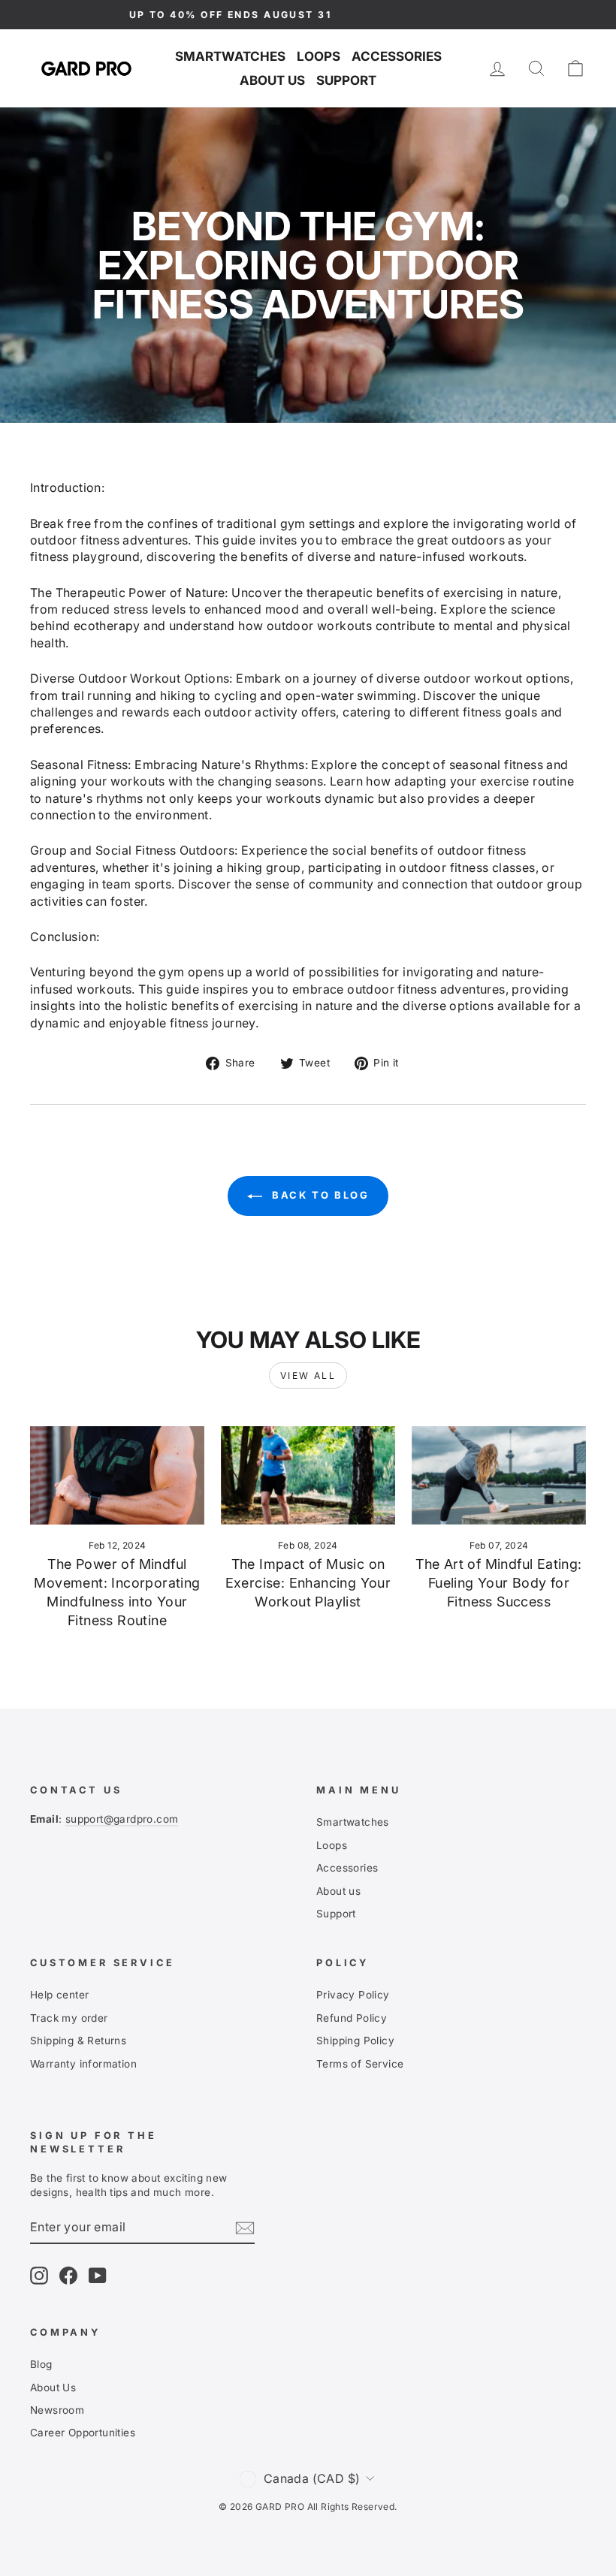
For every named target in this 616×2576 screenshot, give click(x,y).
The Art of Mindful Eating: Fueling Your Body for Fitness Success (498, 1583)
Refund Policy (352, 2018)
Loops (319, 56)
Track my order (69, 2018)
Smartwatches (230, 56)
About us (272, 80)
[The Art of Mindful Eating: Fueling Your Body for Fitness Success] (499, 1475)
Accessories (397, 56)
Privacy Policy (353, 1995)
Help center (59, 1995)
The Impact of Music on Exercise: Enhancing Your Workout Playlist (308, 1583)
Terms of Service (360, 2064)
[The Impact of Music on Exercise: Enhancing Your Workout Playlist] (308, 1475)
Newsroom (57, 2410)
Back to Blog (319, 1195)
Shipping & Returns (78, 2041)
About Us (53, 2387)
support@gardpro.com (122, 1819)
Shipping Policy (355, 2041)
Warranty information (83, 2064)
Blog (41, 2364)
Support (346, 80)
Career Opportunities (83, 2433)
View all (308, 1375)
